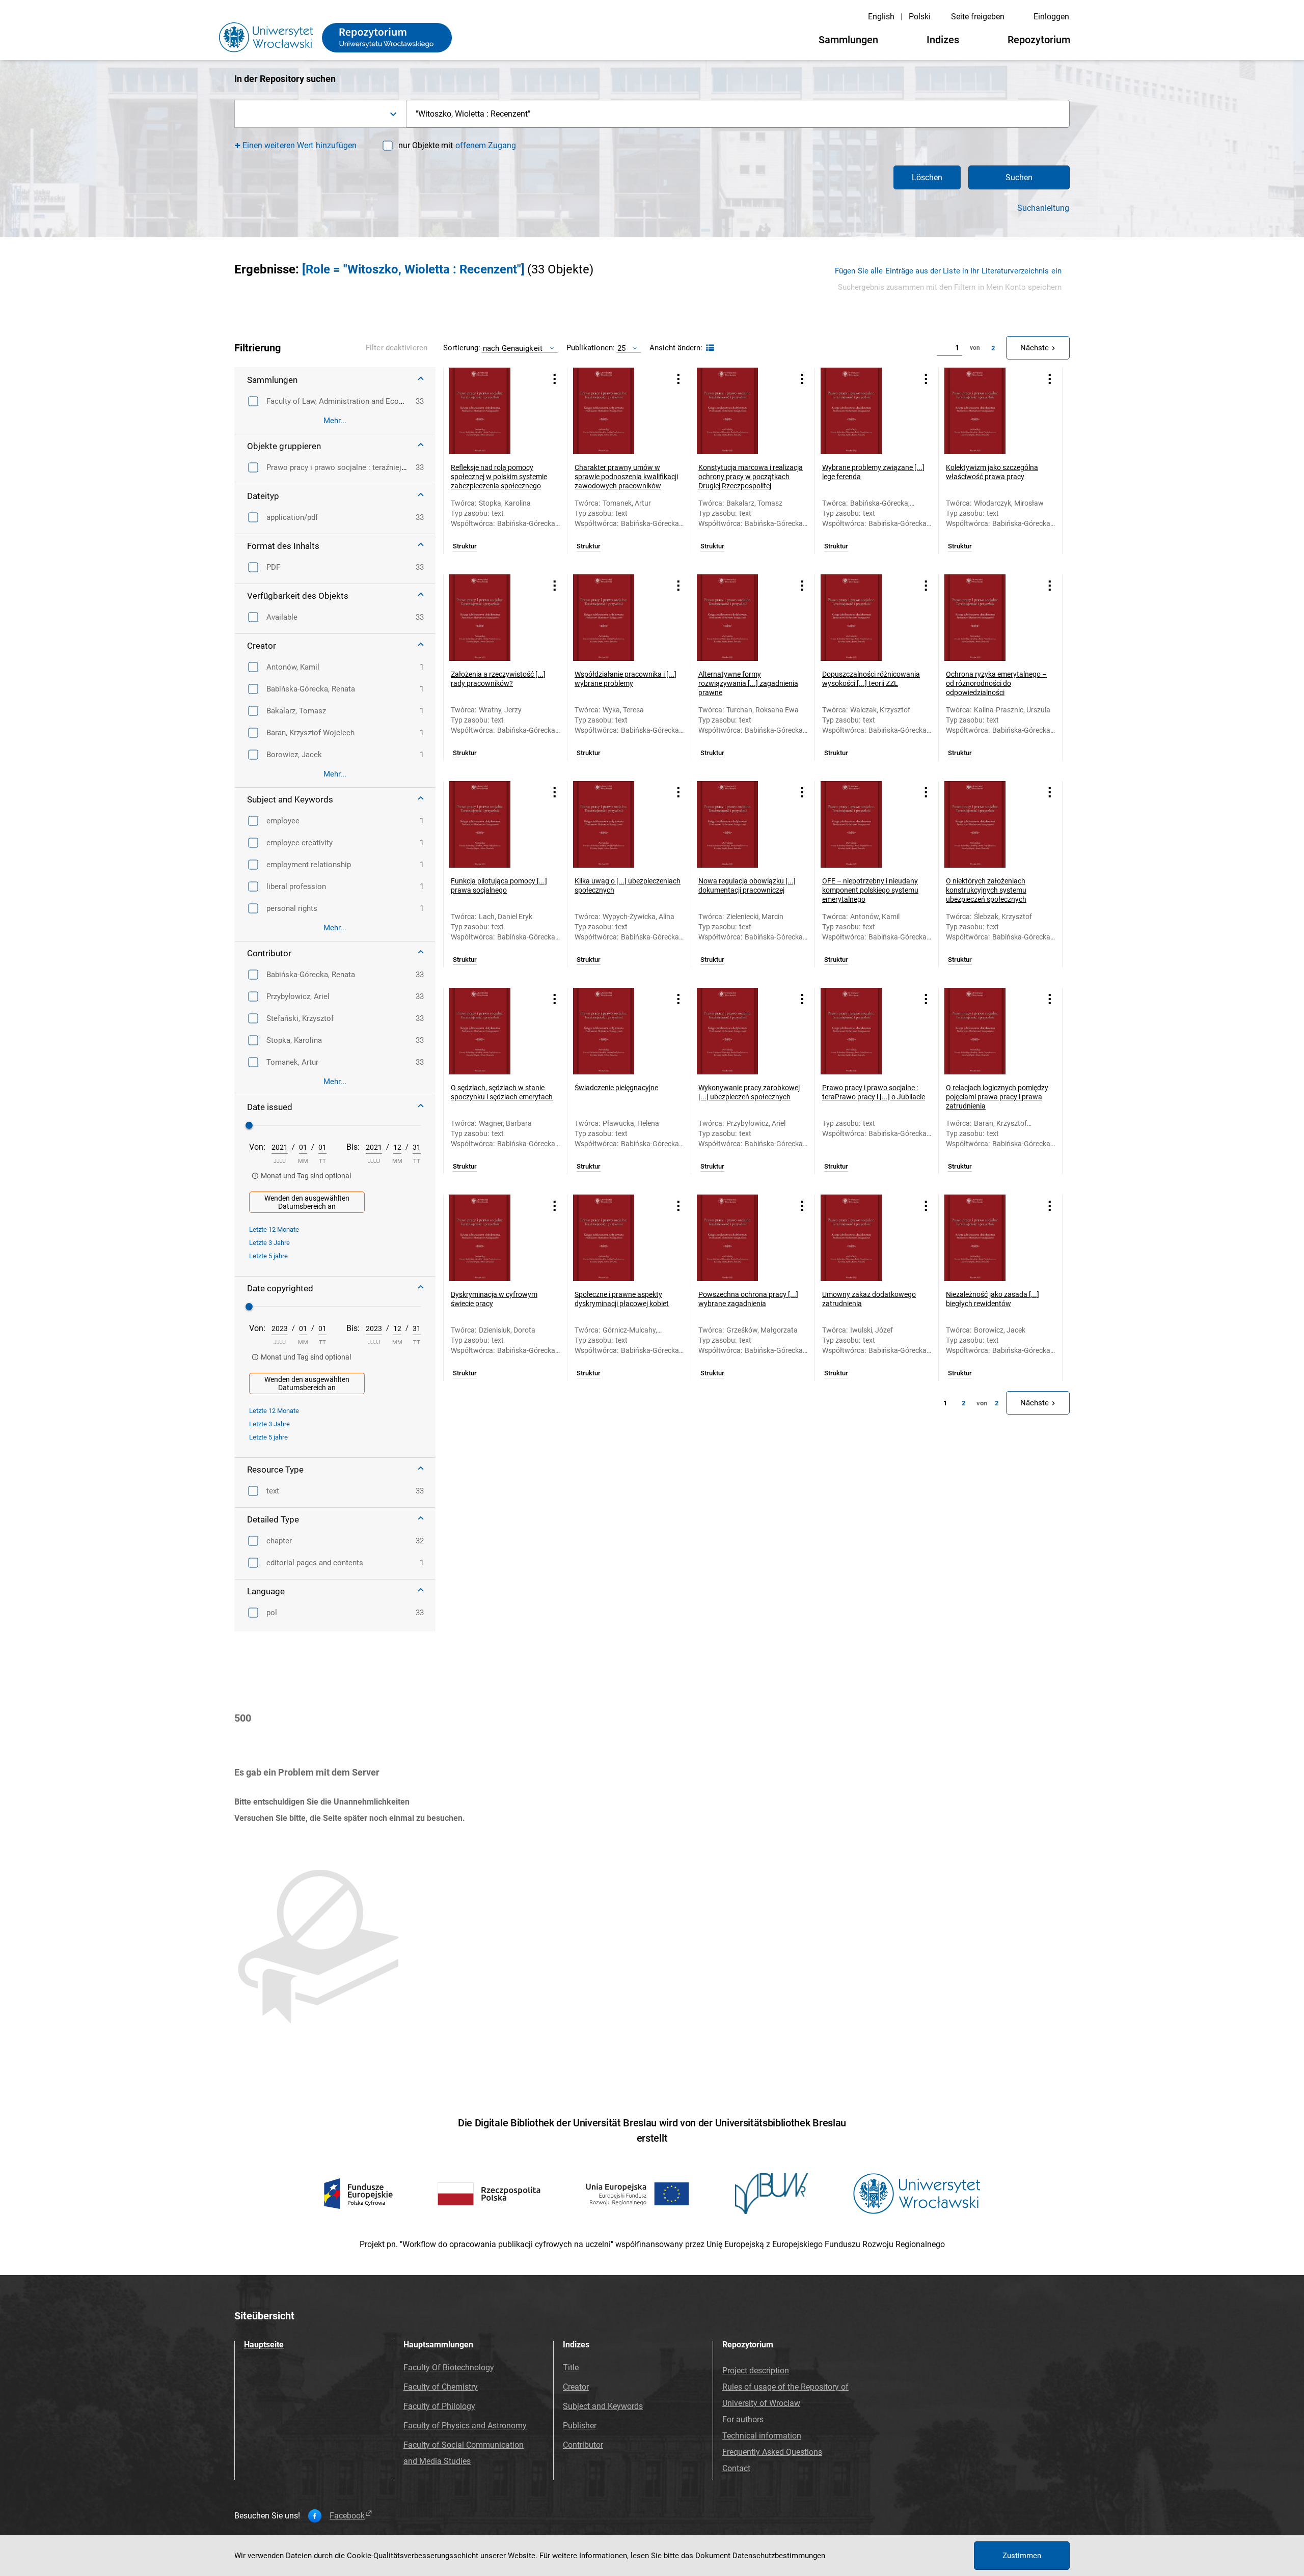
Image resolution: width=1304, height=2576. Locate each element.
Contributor (583, 2445)
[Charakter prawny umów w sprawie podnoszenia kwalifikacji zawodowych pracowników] (616, 411)
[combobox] (320, 114)
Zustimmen (1022, 2556)
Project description (756, 2371)
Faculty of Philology (439, 2406)
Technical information (762, 2436)
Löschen (927, 177)
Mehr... (335, 421)
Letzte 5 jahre (268, 1256)
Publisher (580, 2426)
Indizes (943, 40)
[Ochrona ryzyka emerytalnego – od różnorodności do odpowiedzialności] (988, 618)
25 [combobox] (621, 348)
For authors (743, 2419)
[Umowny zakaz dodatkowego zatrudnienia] (864, 1238)
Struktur (465, 546)
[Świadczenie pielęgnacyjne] (616, 1031)
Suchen (1019, 177)
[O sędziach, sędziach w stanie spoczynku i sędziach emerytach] (493, 1031)
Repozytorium (1039, 40)
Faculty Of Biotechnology (449, 2367)
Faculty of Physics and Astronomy (465, 2426)
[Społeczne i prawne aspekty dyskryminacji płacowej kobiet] (616, 1238)
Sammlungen (848, 40)
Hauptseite (264, 2345)
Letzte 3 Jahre (269, 1243)
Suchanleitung (1043, 208)
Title (571, 2367)
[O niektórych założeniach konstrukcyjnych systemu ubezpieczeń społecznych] (988, 824)
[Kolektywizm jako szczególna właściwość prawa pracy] (988, 411)
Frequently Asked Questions (772, 2452)
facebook (347, 2516)
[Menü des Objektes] (555, 379)
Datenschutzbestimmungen (779, 2556)
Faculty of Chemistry (441, 2387)
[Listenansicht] (709, 348)
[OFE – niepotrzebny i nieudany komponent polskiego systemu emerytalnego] (864, 824)
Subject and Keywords (603, 2406)
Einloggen (1051, 17)
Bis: (353, 1147)
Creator (576, 2387)
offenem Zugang (486, 145)
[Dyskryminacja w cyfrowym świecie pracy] (493, 1238)
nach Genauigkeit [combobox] (513, 348)
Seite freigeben (978, 17)
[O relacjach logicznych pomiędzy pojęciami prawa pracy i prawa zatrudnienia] (988, 1031)
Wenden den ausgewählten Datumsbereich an (307, 1202)
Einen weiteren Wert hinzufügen (300, 145)
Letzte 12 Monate (274, 1229)
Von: (257, 1147)
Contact (736, 2468)
